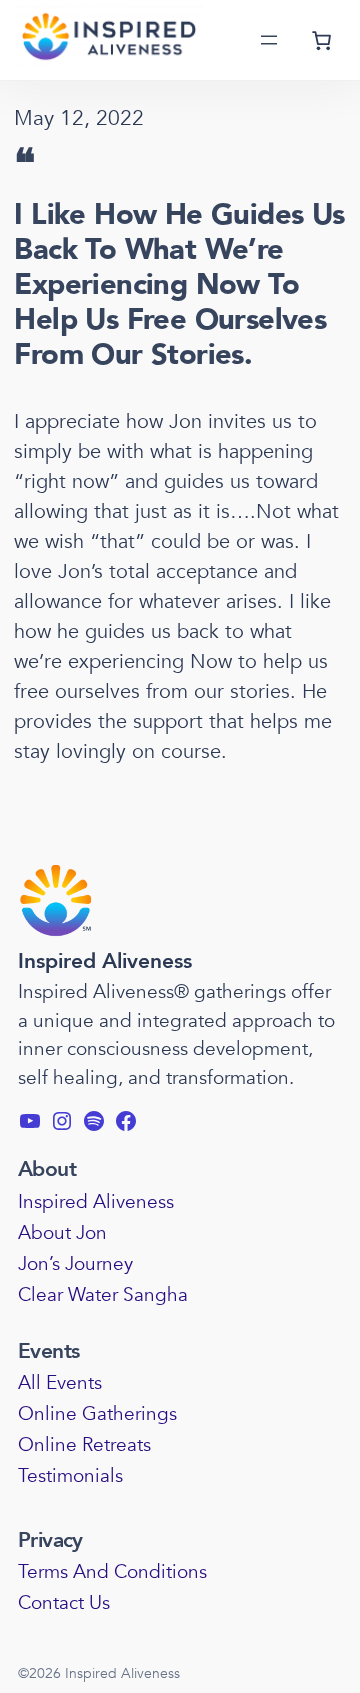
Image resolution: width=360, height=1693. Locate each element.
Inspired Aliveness (105, 961)
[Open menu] (269, 40)
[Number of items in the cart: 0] (321, 40)
